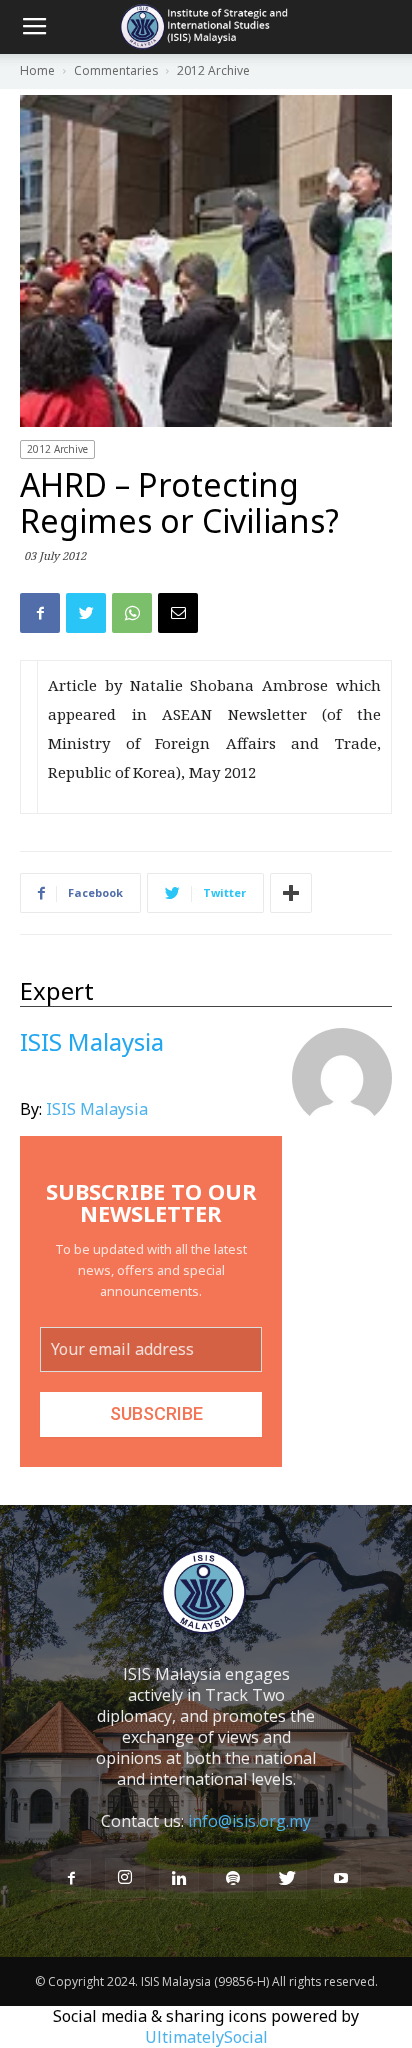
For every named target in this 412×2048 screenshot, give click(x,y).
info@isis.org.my (249, 1821)
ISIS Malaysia (97, 1109)
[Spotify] (233, 1879)
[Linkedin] (179, 1879)
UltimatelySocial (206, 2037)
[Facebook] (71, 1879)
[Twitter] (287, 1879)
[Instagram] (125, 1878)
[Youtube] (341, 1879)
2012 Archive (57, 449)
